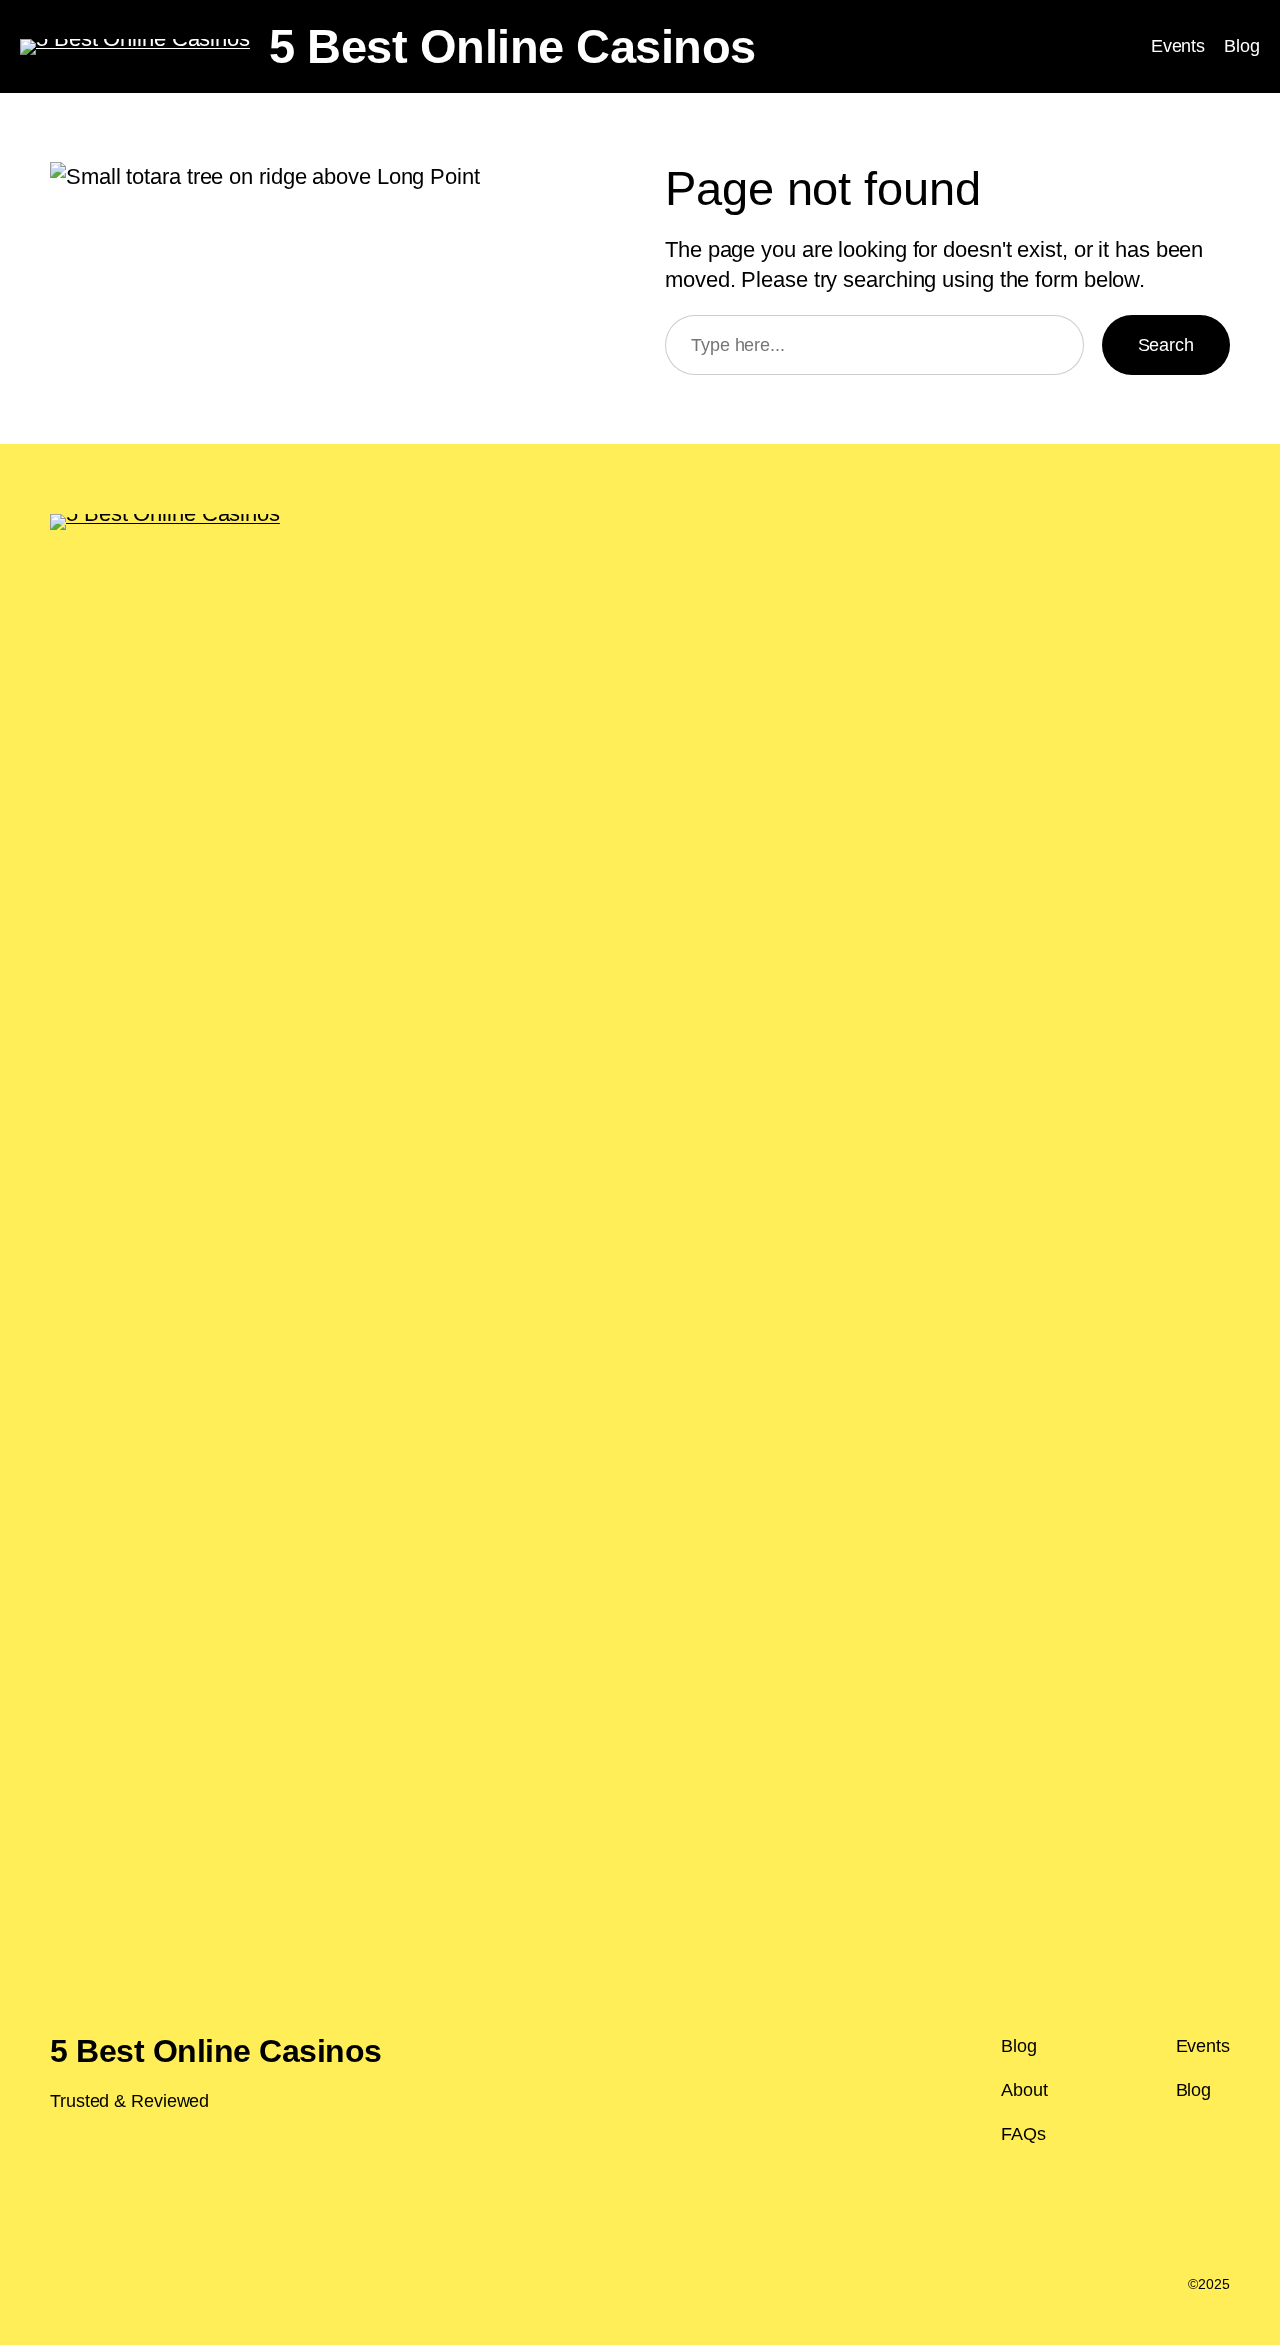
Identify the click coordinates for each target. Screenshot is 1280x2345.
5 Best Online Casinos (512, 46)
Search (1166, 345)
